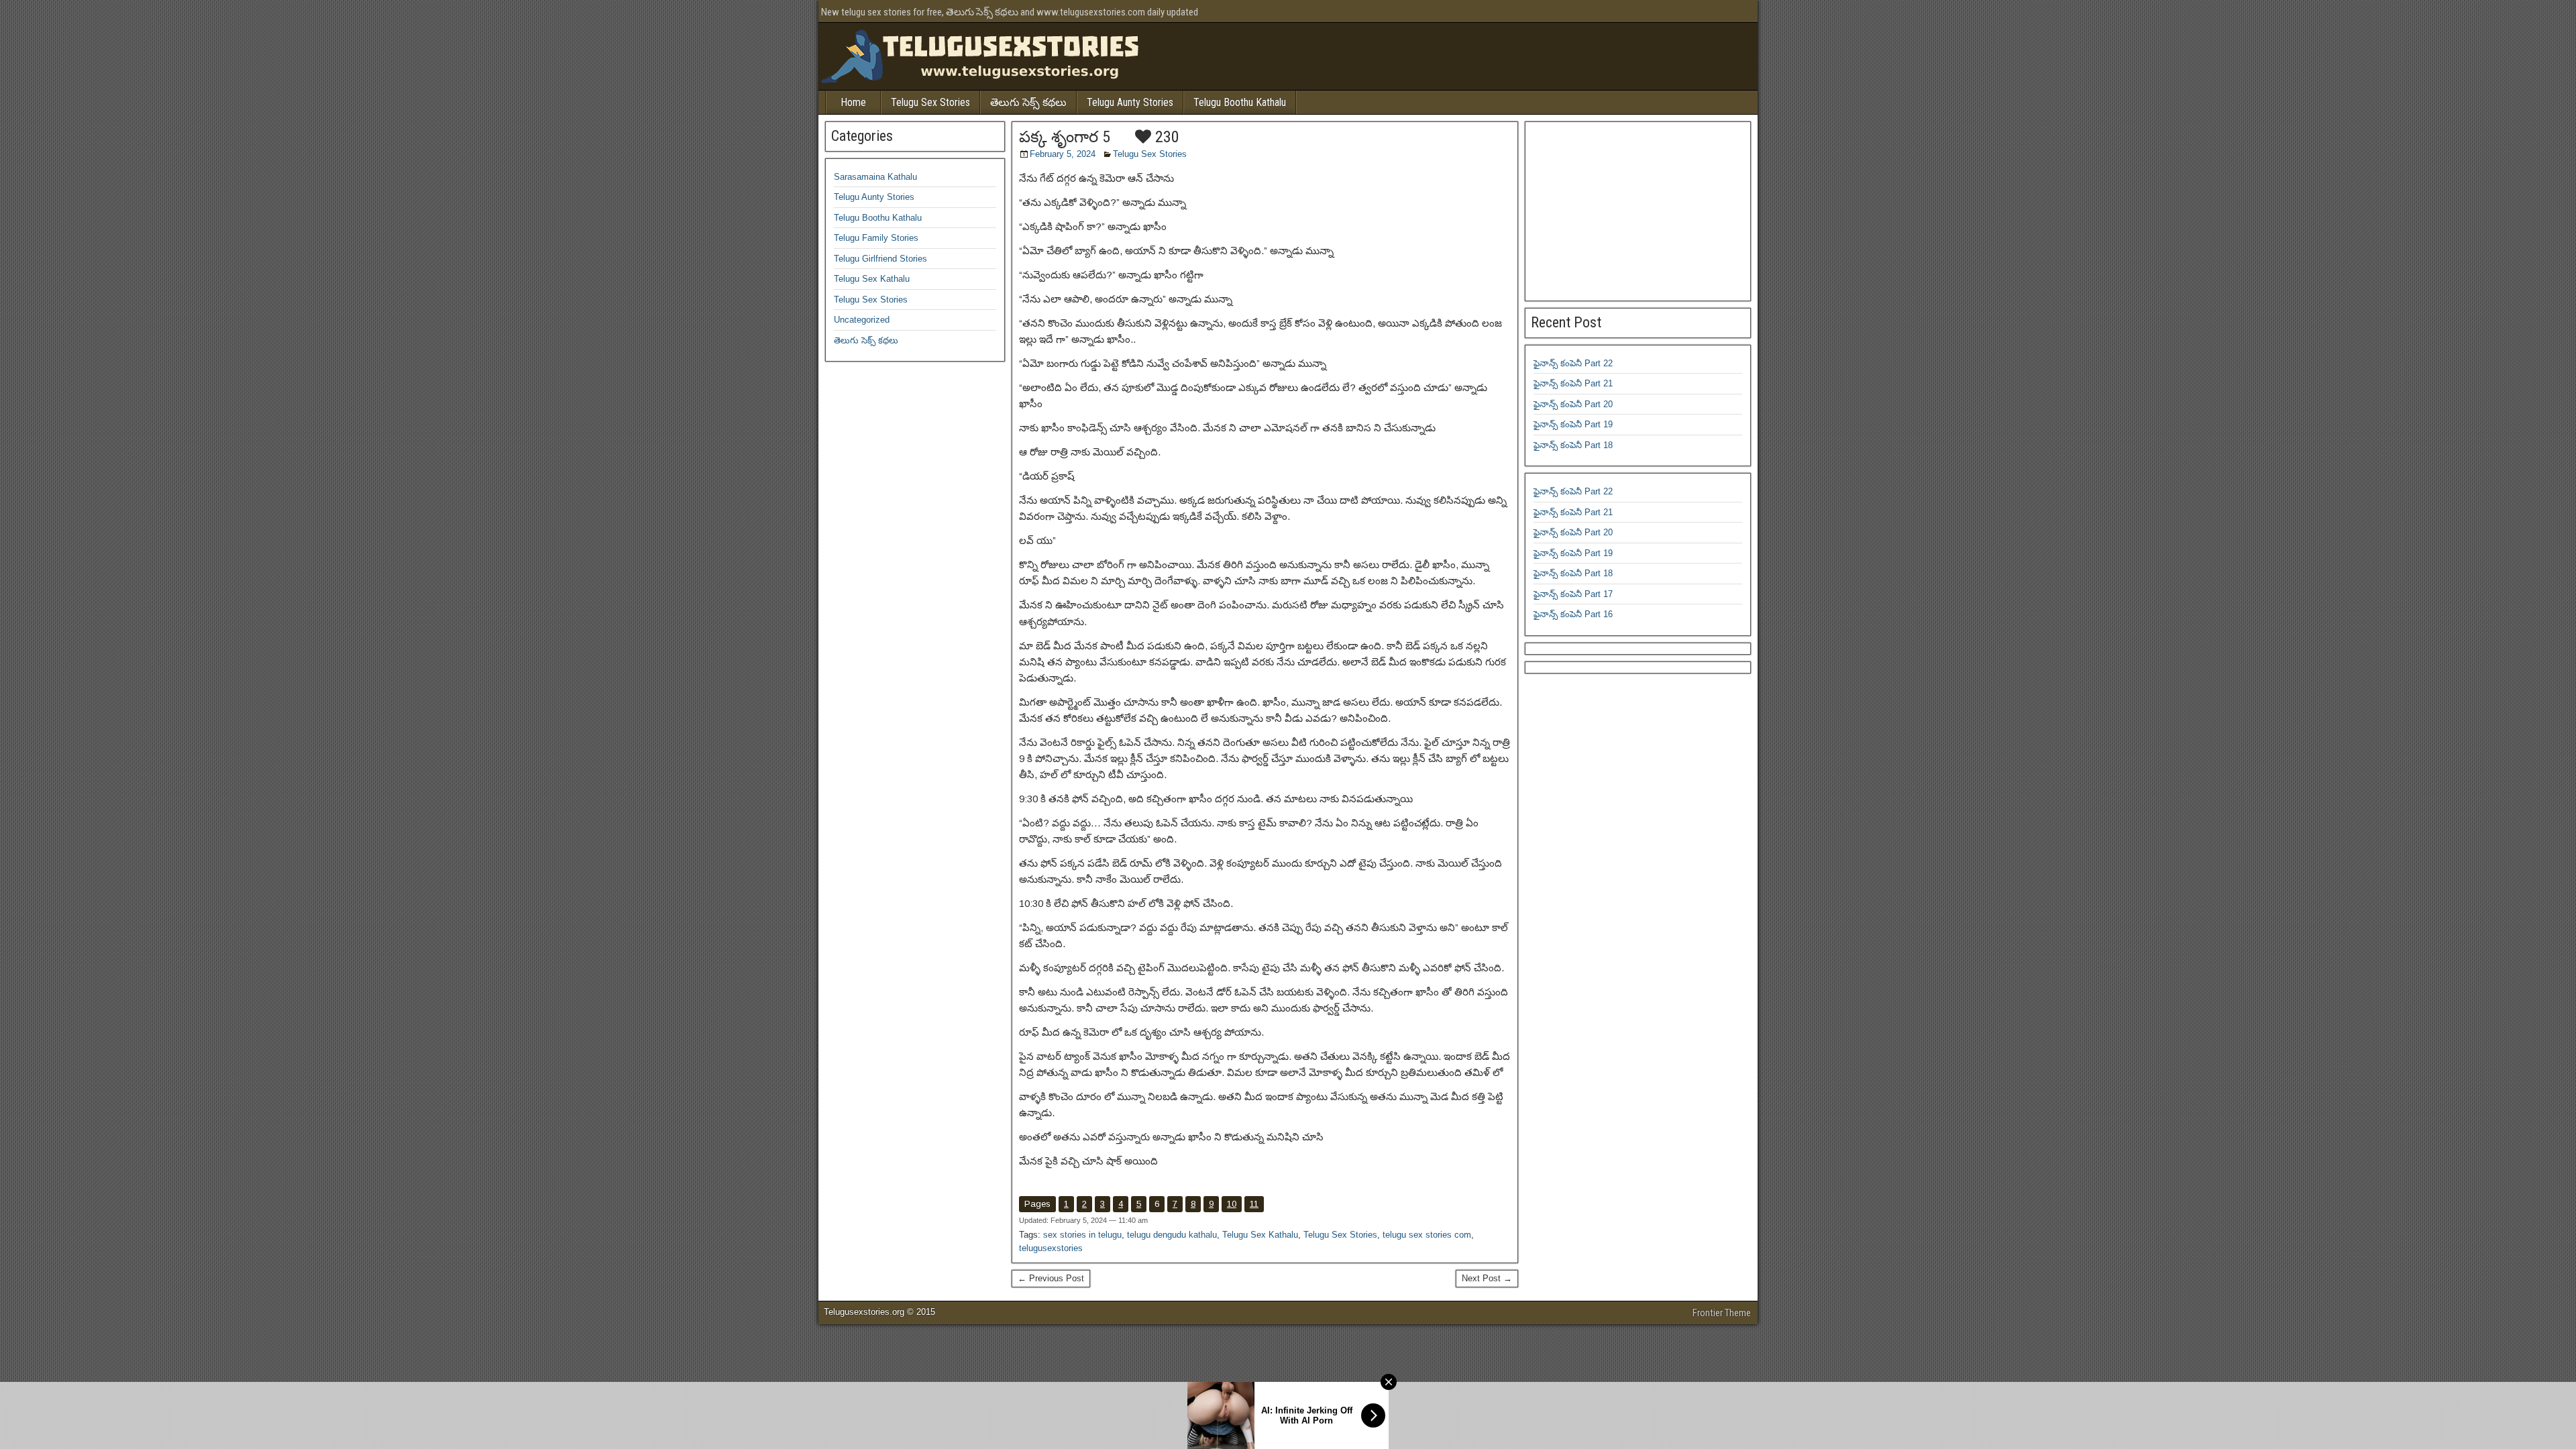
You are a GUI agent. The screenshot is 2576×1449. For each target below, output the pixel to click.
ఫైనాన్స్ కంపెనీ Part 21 (1573, 383)
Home (853, 102)
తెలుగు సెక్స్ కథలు (1028, 102)
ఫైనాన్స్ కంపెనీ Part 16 (1573, 614)
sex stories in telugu (1082, 1235)
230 (1165, 137)
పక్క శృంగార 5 (1065, 137)
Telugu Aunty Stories (1130, 102)
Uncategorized (862, 320)
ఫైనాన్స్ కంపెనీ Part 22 (1573, 363)
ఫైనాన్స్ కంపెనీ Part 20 (1573, 404)
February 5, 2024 (1063, 154)
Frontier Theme (1722, 1313)
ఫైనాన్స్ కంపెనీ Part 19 (1573, 424)
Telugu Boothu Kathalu (1240, 102)
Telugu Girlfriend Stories (880, 259)
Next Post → (1487, 1278)
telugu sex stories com (1427, 1235)
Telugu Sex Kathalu (1260, 1235)
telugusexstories (1051, 1248)
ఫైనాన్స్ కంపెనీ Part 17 (1573, 594)
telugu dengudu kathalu (1172, 1235)
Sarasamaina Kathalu (875, 177)
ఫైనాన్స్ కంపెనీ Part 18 (1573, 445)
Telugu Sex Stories (930, 102)
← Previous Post (1051, 1278)
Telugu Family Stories (876, 238)
